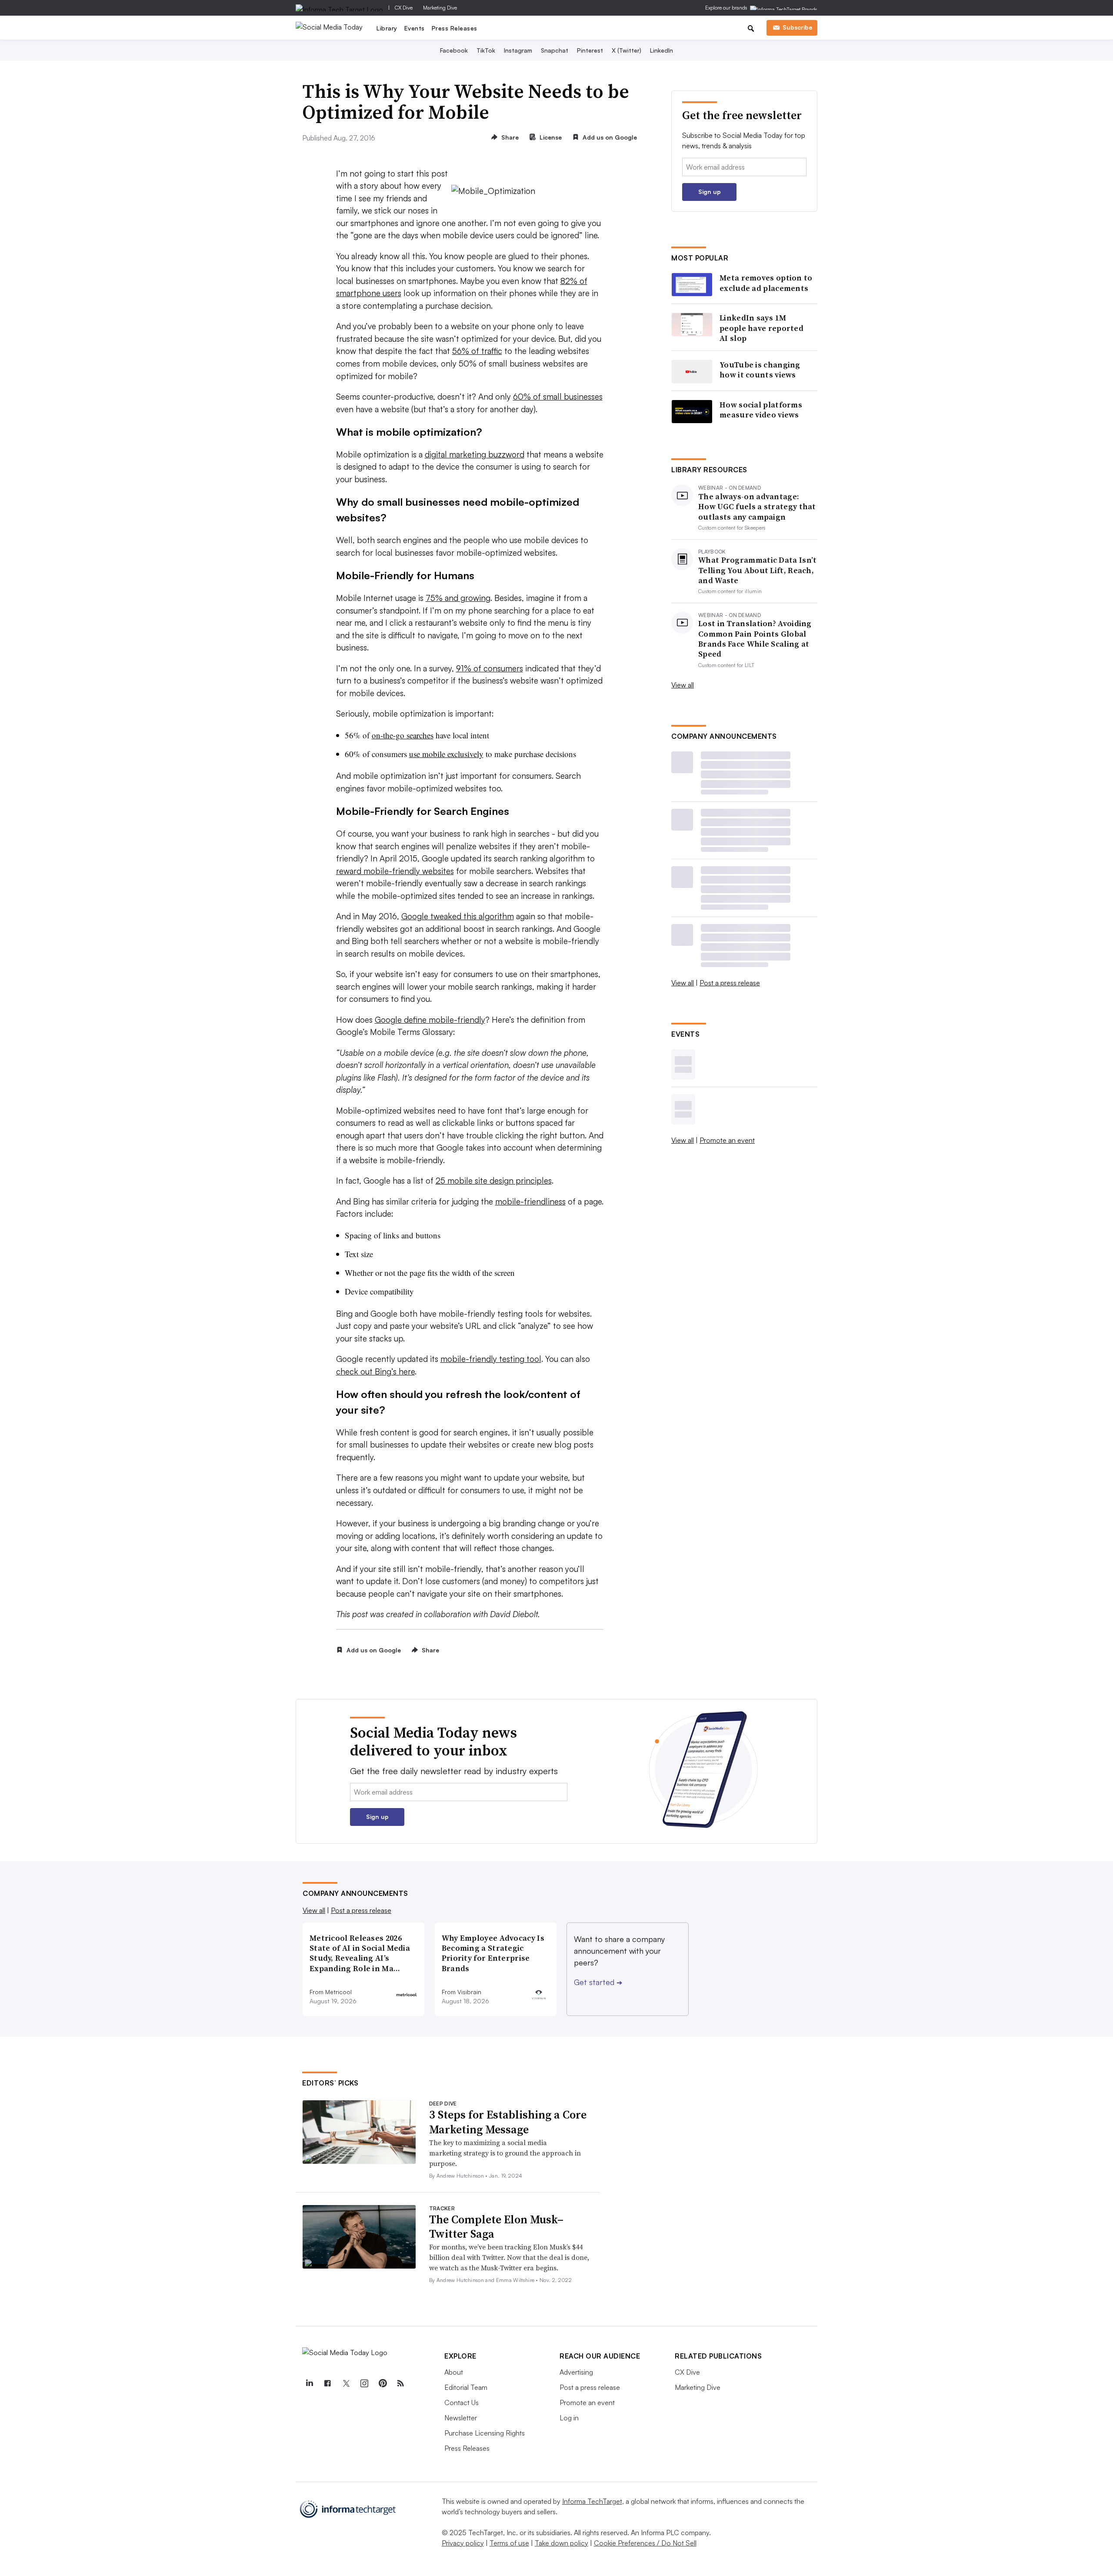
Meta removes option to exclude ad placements (766, 283)
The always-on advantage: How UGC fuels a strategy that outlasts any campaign (757, 507)
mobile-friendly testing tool (491, 1359)
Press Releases (455, 28)
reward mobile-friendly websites (395, 871)
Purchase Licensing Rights (485, 2433)
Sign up (710, 192)
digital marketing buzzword (475, 454)
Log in (569, 2418)
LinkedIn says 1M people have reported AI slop (761, 328)
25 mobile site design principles (494, 1181)
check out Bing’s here (375, 1371)
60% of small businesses (558, 397)
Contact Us (462, 2402)
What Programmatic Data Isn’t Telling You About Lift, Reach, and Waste (757, 570)
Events (415, 28)
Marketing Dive (440, 8)
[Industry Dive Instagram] (364, 2383)
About (454, 2372)
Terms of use (509, 2543)
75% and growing (458, 598)
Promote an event (727, 1140)
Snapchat (555, 50)
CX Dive (404, 8)
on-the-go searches (403, 735)
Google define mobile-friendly (430, 1020)
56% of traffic (477, 351)
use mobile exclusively (446, 754)
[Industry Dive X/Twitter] (346, 2383)
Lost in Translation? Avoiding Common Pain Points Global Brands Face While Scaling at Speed (755, 639)
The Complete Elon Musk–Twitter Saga (496, 2227)
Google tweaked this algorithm (458, 916)
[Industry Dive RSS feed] (400, 2383)
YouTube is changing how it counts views (760, 370)
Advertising (576, 2372)
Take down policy (561, 2543)
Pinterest (590, 50)
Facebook (454, 50)
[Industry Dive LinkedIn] (309, 2383)
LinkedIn (661, 50)
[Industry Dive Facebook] (327, 2383)
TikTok (486, 50)
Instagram (518, 50)
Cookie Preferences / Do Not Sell (645, 2543)
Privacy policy (463, 2543)
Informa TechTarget (592, 2501)
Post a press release (730, 983)
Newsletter (461, 2418)
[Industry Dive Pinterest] (382, 2383)
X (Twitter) (626, 50)
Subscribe (797, 27)
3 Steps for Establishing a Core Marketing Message (508, 2122)
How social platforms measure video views (761, 410)
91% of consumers (490, 668)
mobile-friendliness (530, 1201)
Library (387, 28)
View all (683, 685)
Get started (598, 1982)
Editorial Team (466, 2387)
